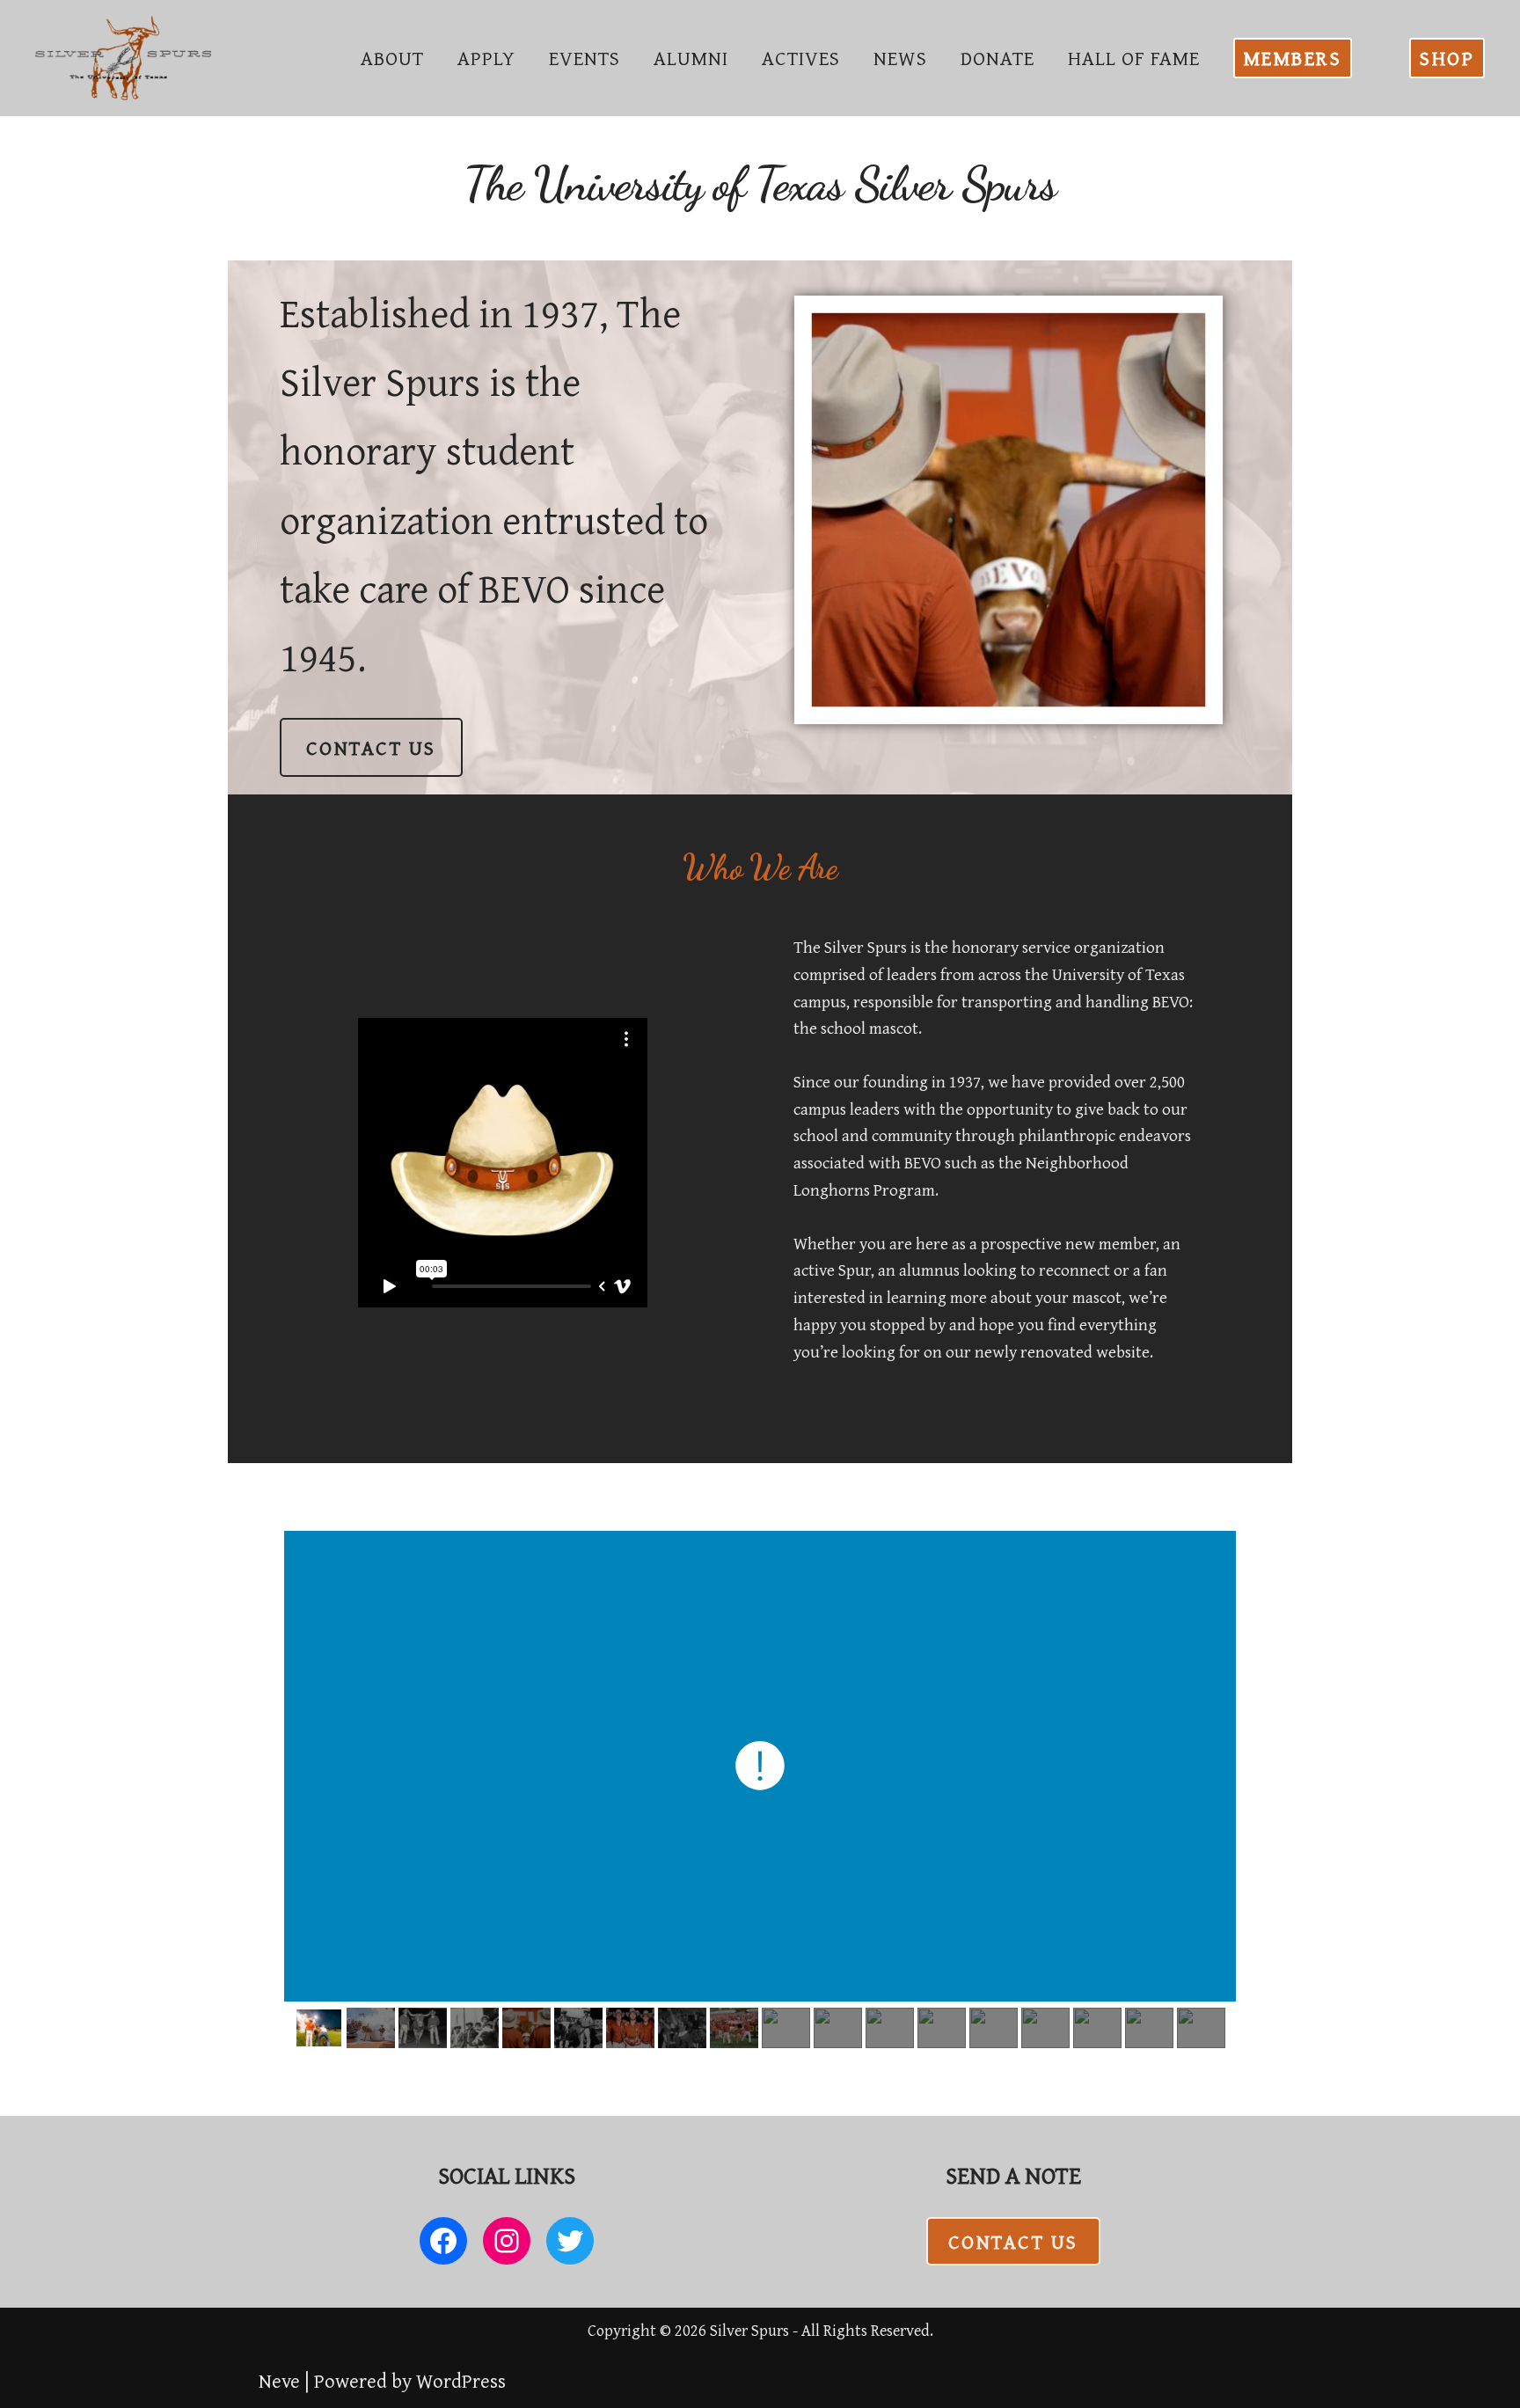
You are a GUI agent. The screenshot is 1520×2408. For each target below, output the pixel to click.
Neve (279, 2380)
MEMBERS (1293, 58)
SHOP (1447, 58)
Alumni (691, 58)
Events (585, 58)
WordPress (461, 2380)
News (900, 58)
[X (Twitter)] (570, 2241)
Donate (997, 58)
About (392, 58)
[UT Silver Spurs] (123, 58)
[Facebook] (443, 2241)
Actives (801, 58)
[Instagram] (507, 2241)
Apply (486, 58)
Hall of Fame (1134, 58)
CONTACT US (371, 747)
